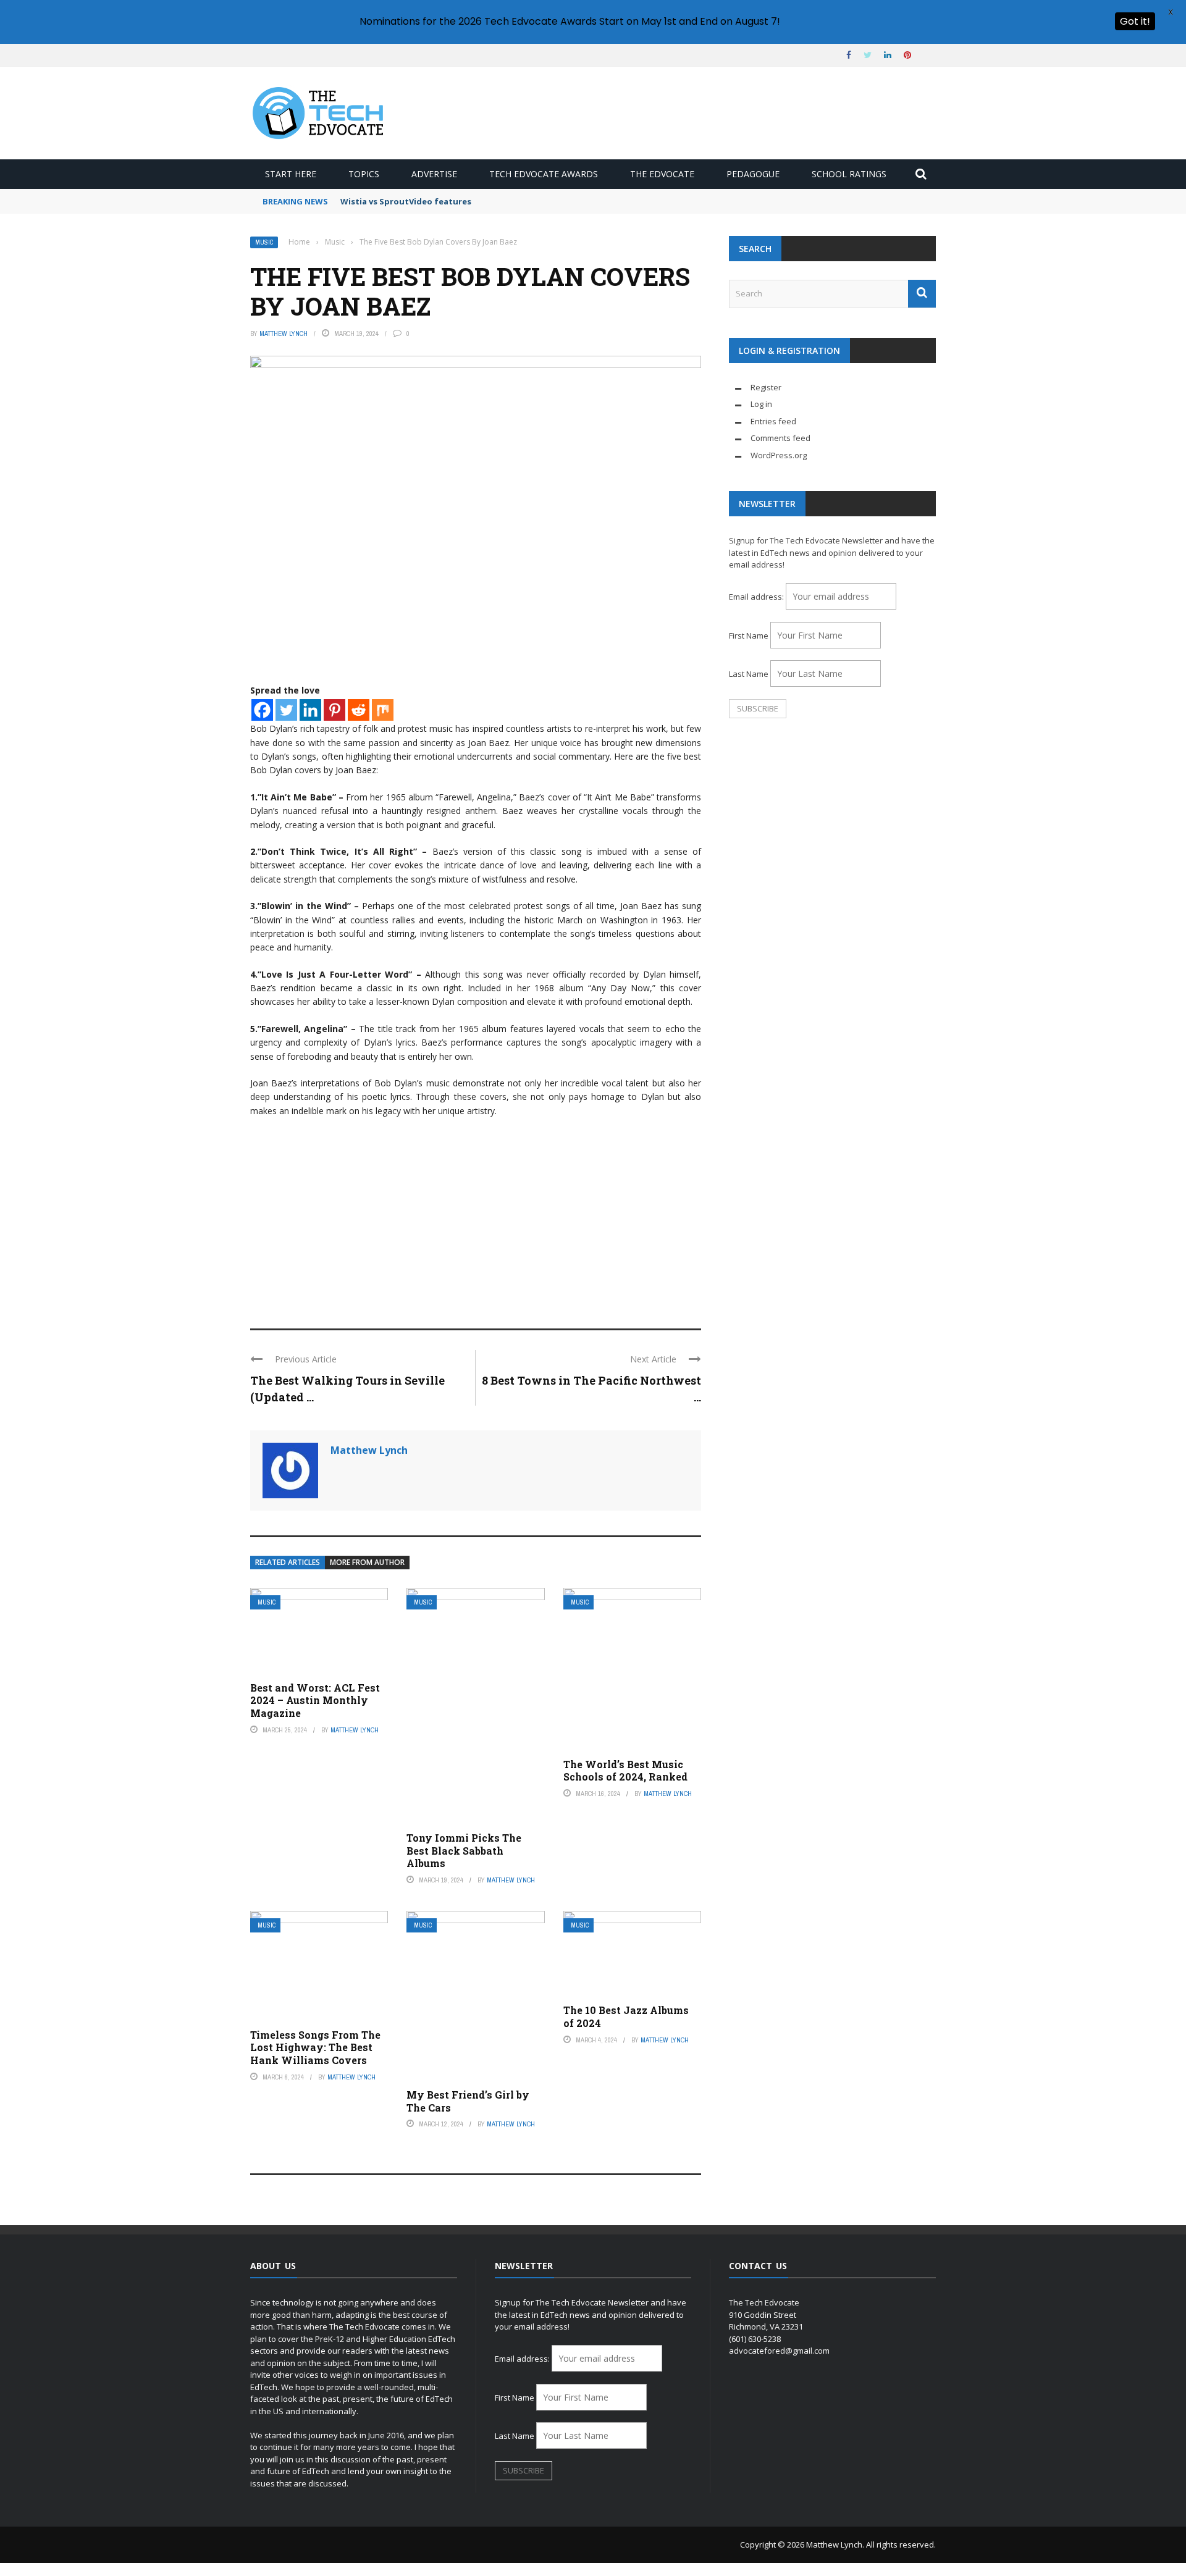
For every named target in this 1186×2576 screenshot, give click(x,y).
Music (264, 242)
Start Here (291, 174)
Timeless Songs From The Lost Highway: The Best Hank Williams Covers (315, 2048)
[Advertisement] (476, 1217)
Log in (761, 404)
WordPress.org (779, 455)
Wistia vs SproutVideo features (406, 201)
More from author (367, 1562)
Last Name (749, 674)
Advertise (434, 174)
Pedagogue (753, 174)
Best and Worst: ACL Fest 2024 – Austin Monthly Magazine (315, 1701)
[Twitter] (286, 710)
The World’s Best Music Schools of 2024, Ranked (625, 1771)
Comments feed (780, 438)
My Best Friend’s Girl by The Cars (468, 2101)
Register (766, 387)
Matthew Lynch (284, 334)
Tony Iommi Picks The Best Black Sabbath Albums (464, 1851)
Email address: (757, 597)
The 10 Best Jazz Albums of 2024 (626, 2016)
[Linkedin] (310, 710)
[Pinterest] (334, 710)
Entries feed (773, 421)
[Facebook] (262, 710)
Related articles (288, 1562)
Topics (364, 174)
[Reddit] (359, 710)
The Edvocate (662, 174)
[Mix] (383, 710)
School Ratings (849, 174)
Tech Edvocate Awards (544, 174)
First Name (749, 636)
